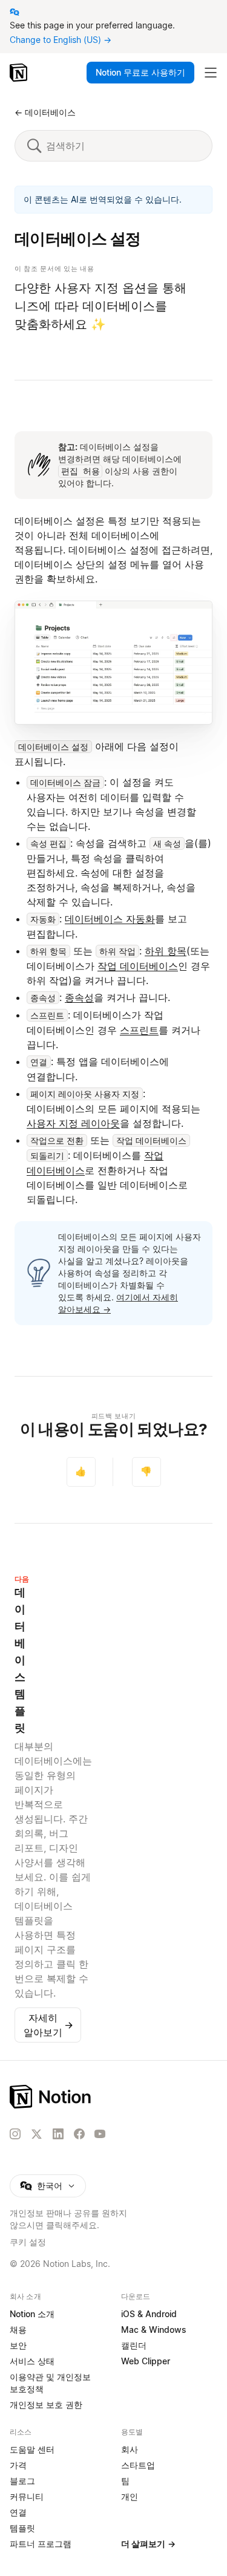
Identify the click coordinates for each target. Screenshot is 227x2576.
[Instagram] (15, 2134)
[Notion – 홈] (20, 73)
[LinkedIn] (58, 2134)
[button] (113, 663)
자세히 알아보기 (48, 2025)
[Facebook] (79, 2134)
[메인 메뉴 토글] (211, 73)
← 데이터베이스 (45, 112)
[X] (36, 2134)
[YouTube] (100, 2134)
